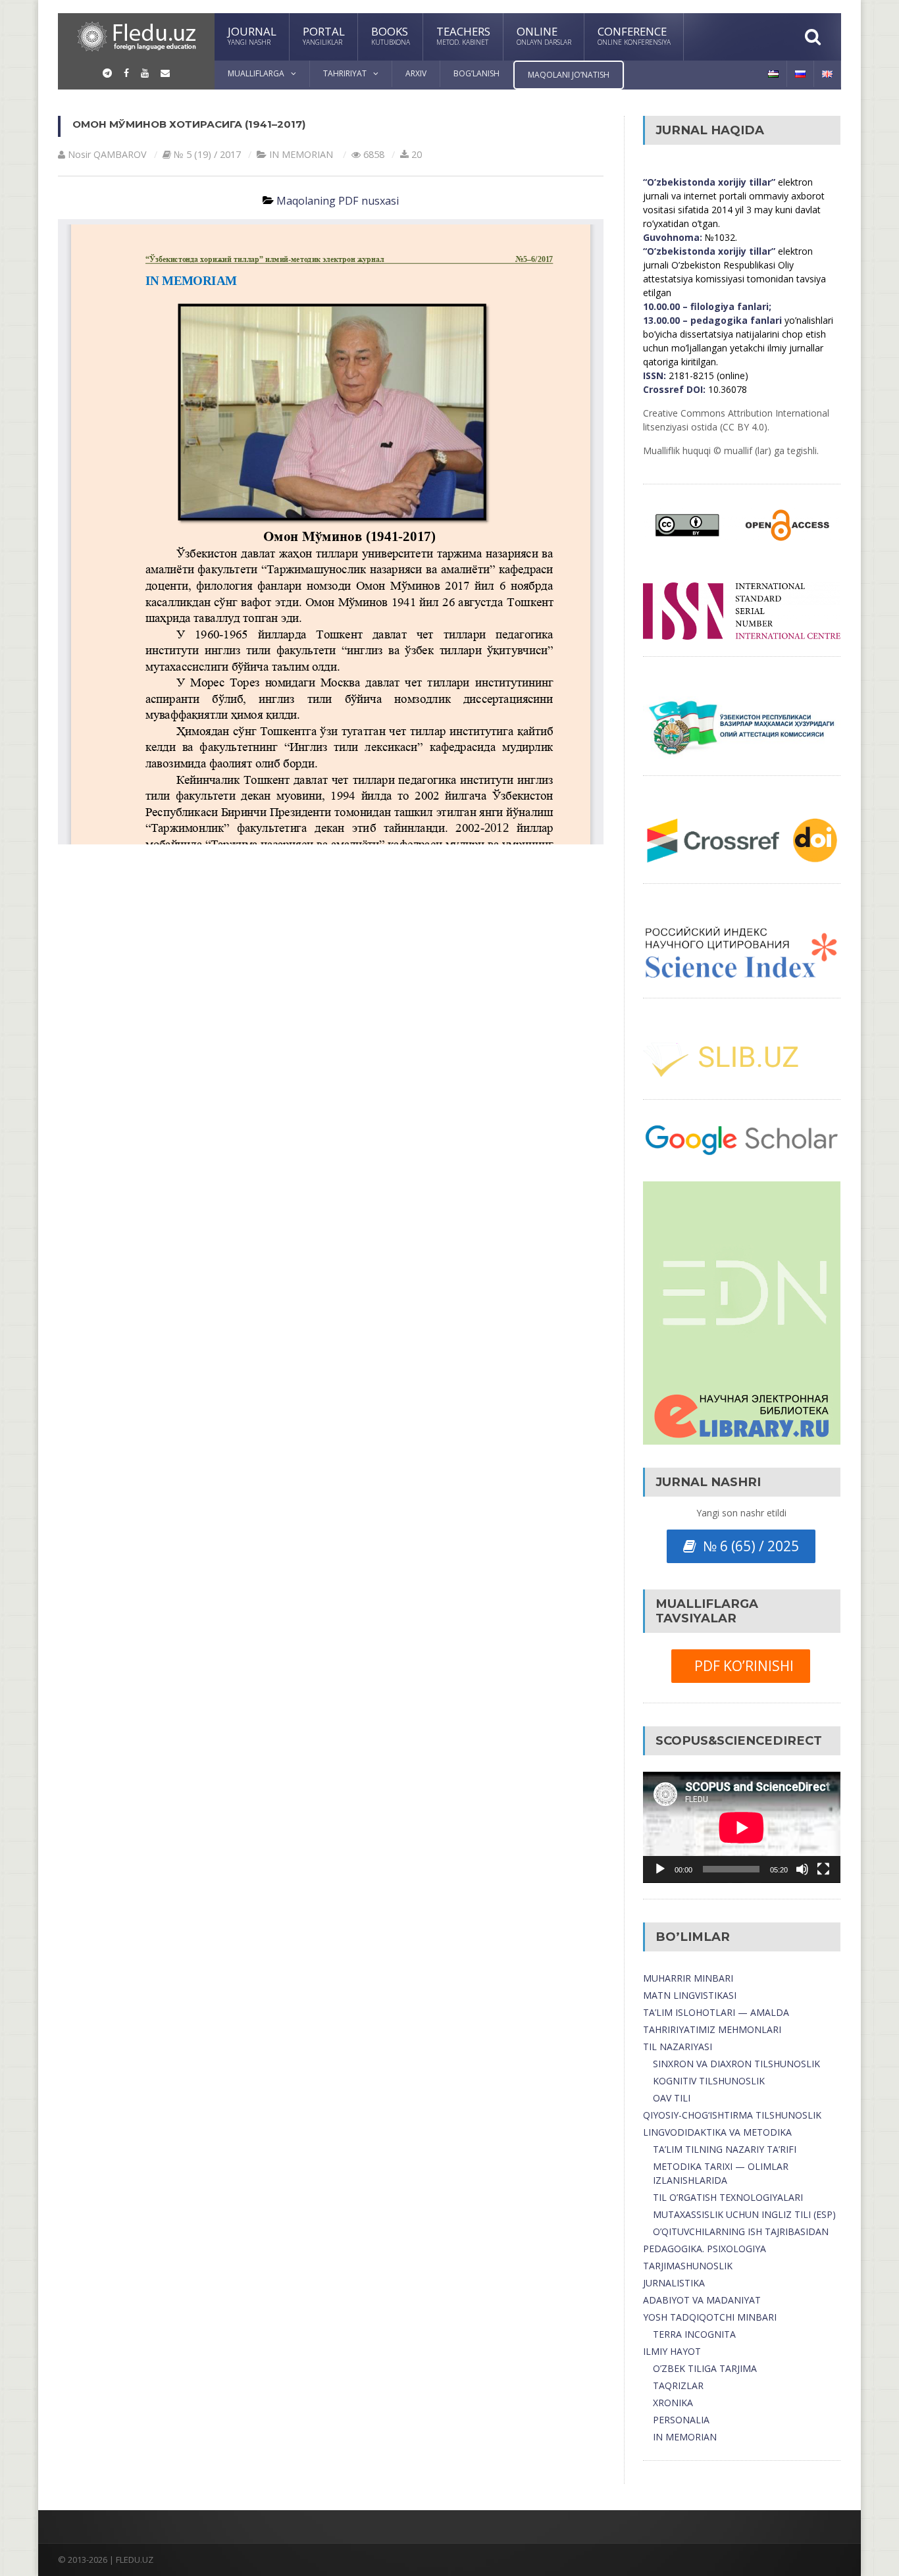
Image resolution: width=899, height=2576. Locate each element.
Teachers (463, 35)
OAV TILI (672, 2098)
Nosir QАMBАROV (107, 154)
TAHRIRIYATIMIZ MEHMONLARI (712, 2029)
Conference (634, 35)
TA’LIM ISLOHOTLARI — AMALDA (716, 2012)
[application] (742, 1827)
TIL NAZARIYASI (678, 2047)
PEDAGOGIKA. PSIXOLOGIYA (705, 2249)
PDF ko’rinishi (741, 1666)
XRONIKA (673, 2403)
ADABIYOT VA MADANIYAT (702, 2300)
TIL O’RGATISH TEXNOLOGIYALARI (728, 2197)
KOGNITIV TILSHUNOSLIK (709, 2081)
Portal (324, 35)
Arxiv (416, 73)
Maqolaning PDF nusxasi (338, 201)
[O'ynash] (660, 1869)
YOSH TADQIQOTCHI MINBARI (710, 2317)
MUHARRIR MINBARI (688, 1978)
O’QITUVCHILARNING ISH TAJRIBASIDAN (741, 2231)
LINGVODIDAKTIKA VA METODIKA (717, 2132)
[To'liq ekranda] (823, 1869)
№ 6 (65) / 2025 (748, 1546)
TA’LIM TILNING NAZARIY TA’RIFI (725, 2149)
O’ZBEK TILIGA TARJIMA (705, 2368)
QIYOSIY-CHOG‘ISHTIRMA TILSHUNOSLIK (732, 2115)
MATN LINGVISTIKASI (690, 1995)
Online (544, 35)
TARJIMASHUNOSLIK (688, 2266)
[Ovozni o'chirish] (802, 1869)
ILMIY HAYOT (672, 2351)
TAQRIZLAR (678, 2385)
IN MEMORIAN (301, 154)
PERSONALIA (681, 2420)
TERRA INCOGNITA (694, 2334)
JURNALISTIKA (674, 2283)
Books (391, 35)
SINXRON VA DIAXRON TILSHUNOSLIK (736, 2064)
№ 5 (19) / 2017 (207, 154)
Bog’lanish (476, 73)
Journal (252, 35)
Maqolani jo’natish (569, 75)
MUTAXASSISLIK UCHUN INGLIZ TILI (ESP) (744, 2214)
